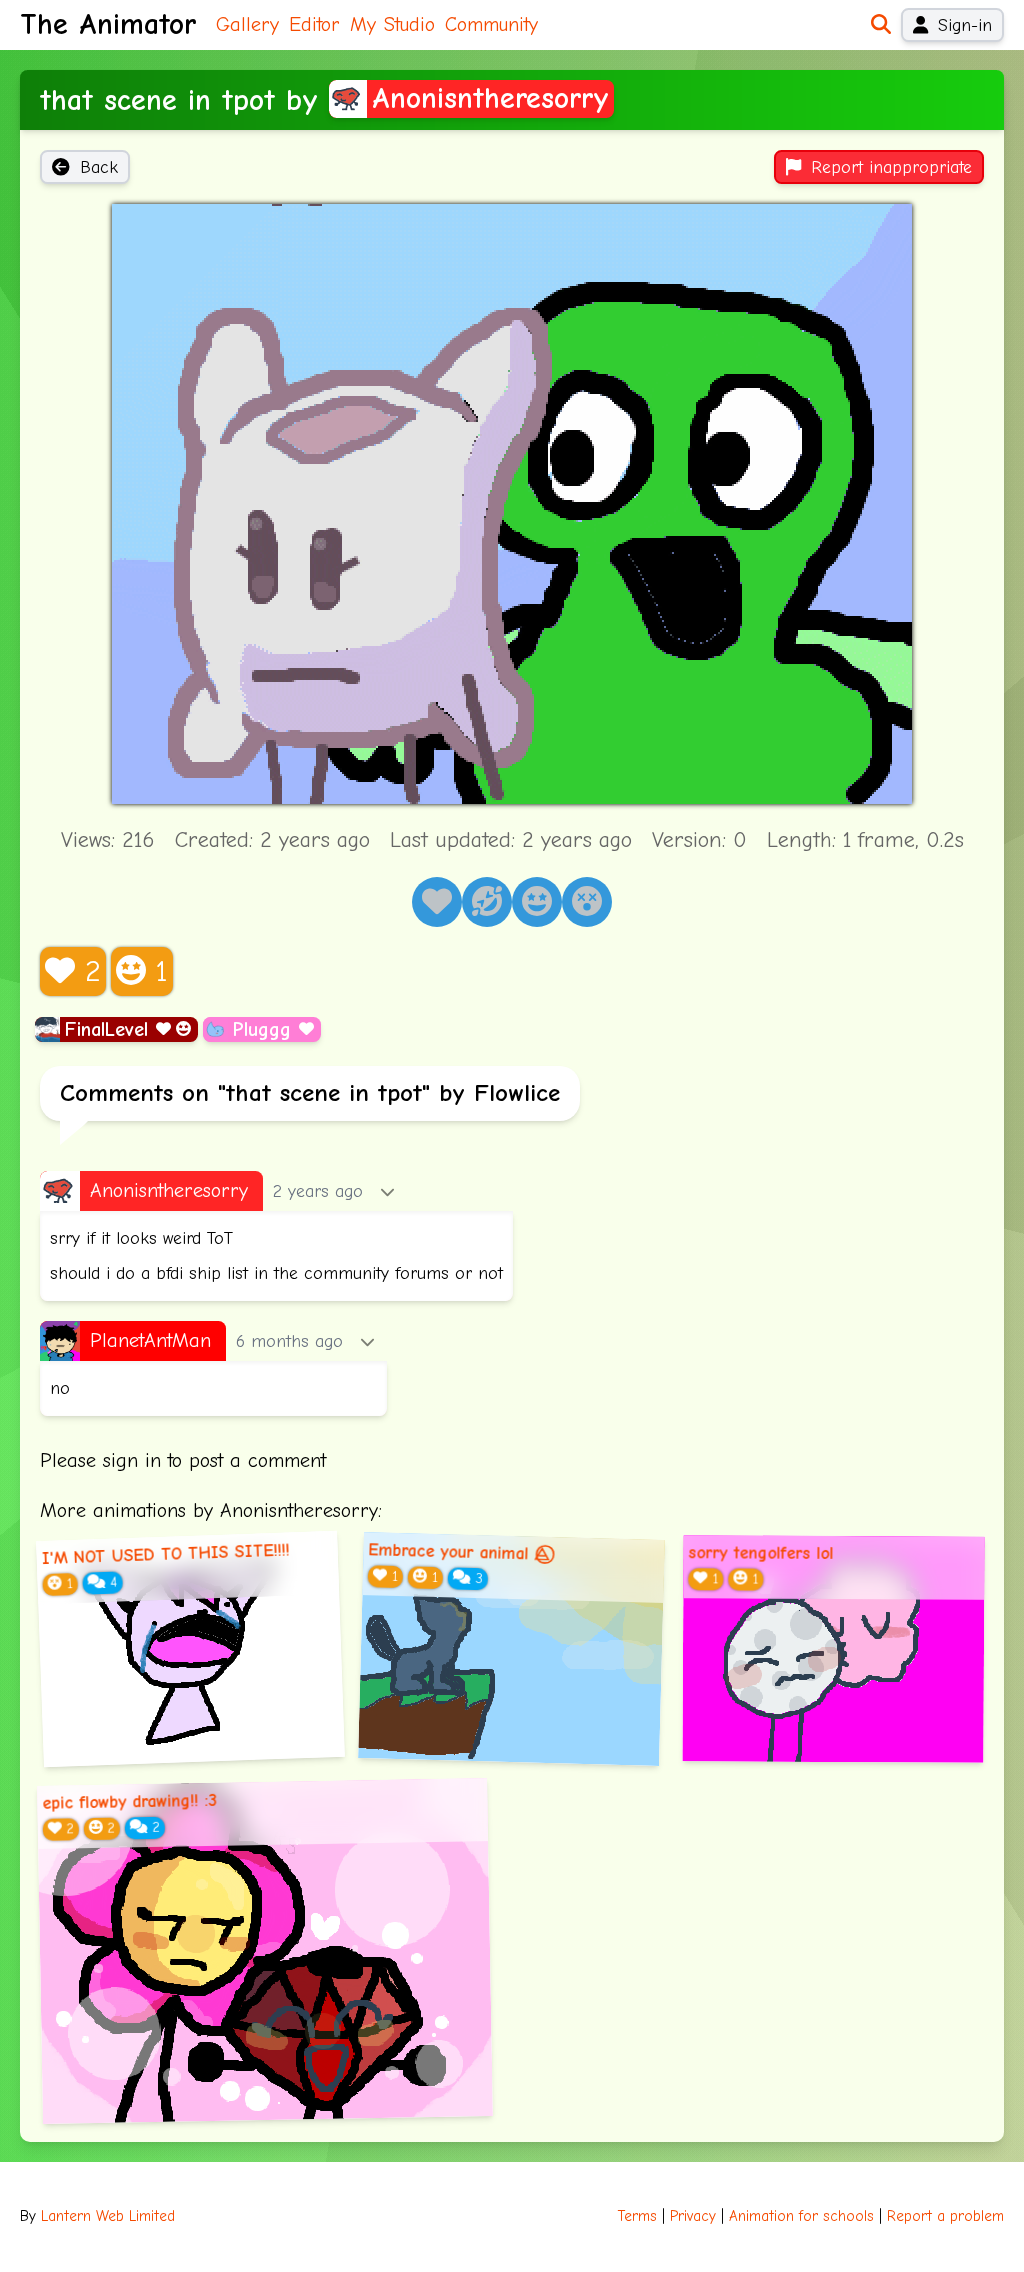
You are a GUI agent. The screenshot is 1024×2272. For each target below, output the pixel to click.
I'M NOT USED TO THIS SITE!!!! (165, 1554)
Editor (314, 24)
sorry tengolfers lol (760, 1553)
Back (99, 167)
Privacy (693, 2216)
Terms (637, 2216)
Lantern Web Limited (108, 2216)
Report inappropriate (891, 167)
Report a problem (945, 2216)
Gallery (247, 24)
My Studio (392, 24)
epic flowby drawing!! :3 (129, 1801)
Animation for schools (801, 2216)
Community (491, 24)
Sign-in (965, 25)
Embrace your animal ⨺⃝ (459, 1552)
